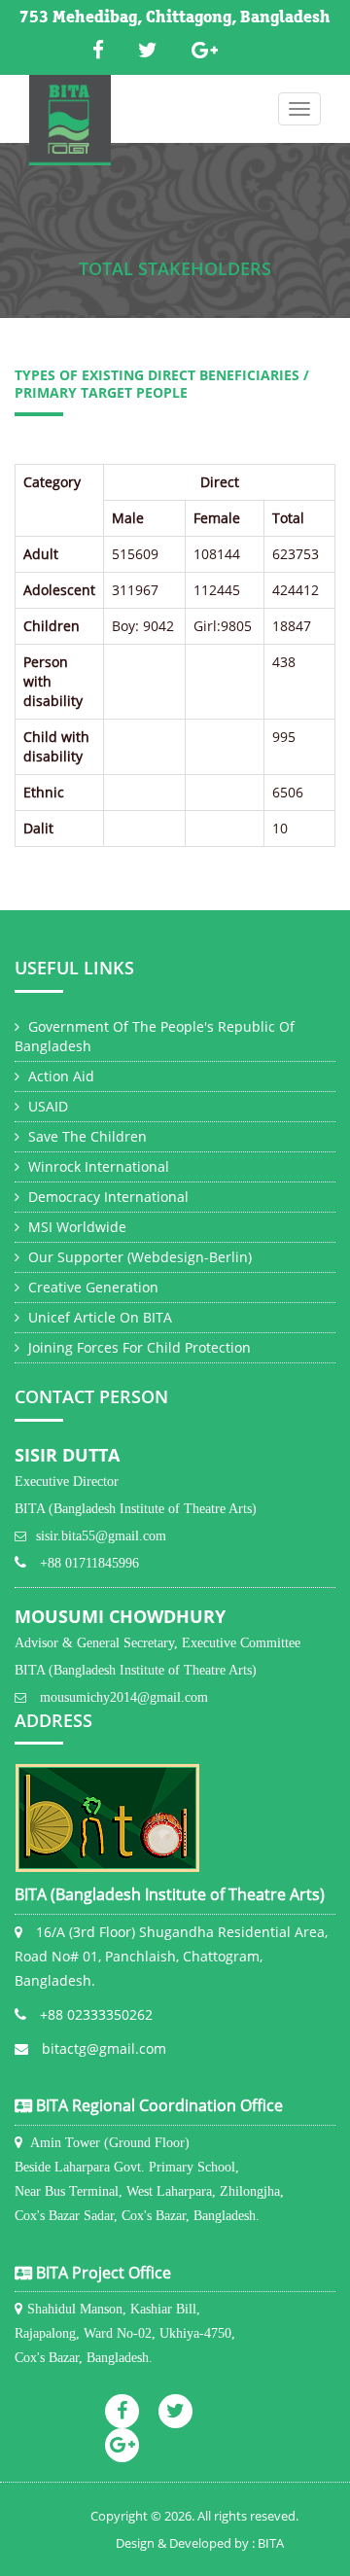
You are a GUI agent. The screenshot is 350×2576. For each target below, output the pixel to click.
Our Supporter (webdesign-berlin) (138, 1257)
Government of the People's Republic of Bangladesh (155, 1036)
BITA (271, 2543)
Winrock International (97, 1166)
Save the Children (86, 1136)
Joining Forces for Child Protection (138, 1347)
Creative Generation (91, 1287)
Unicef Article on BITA (98, 1317)
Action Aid (59, 1076)
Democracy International (106, 1197)
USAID (46, 1106)
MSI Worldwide (75, 1227)
